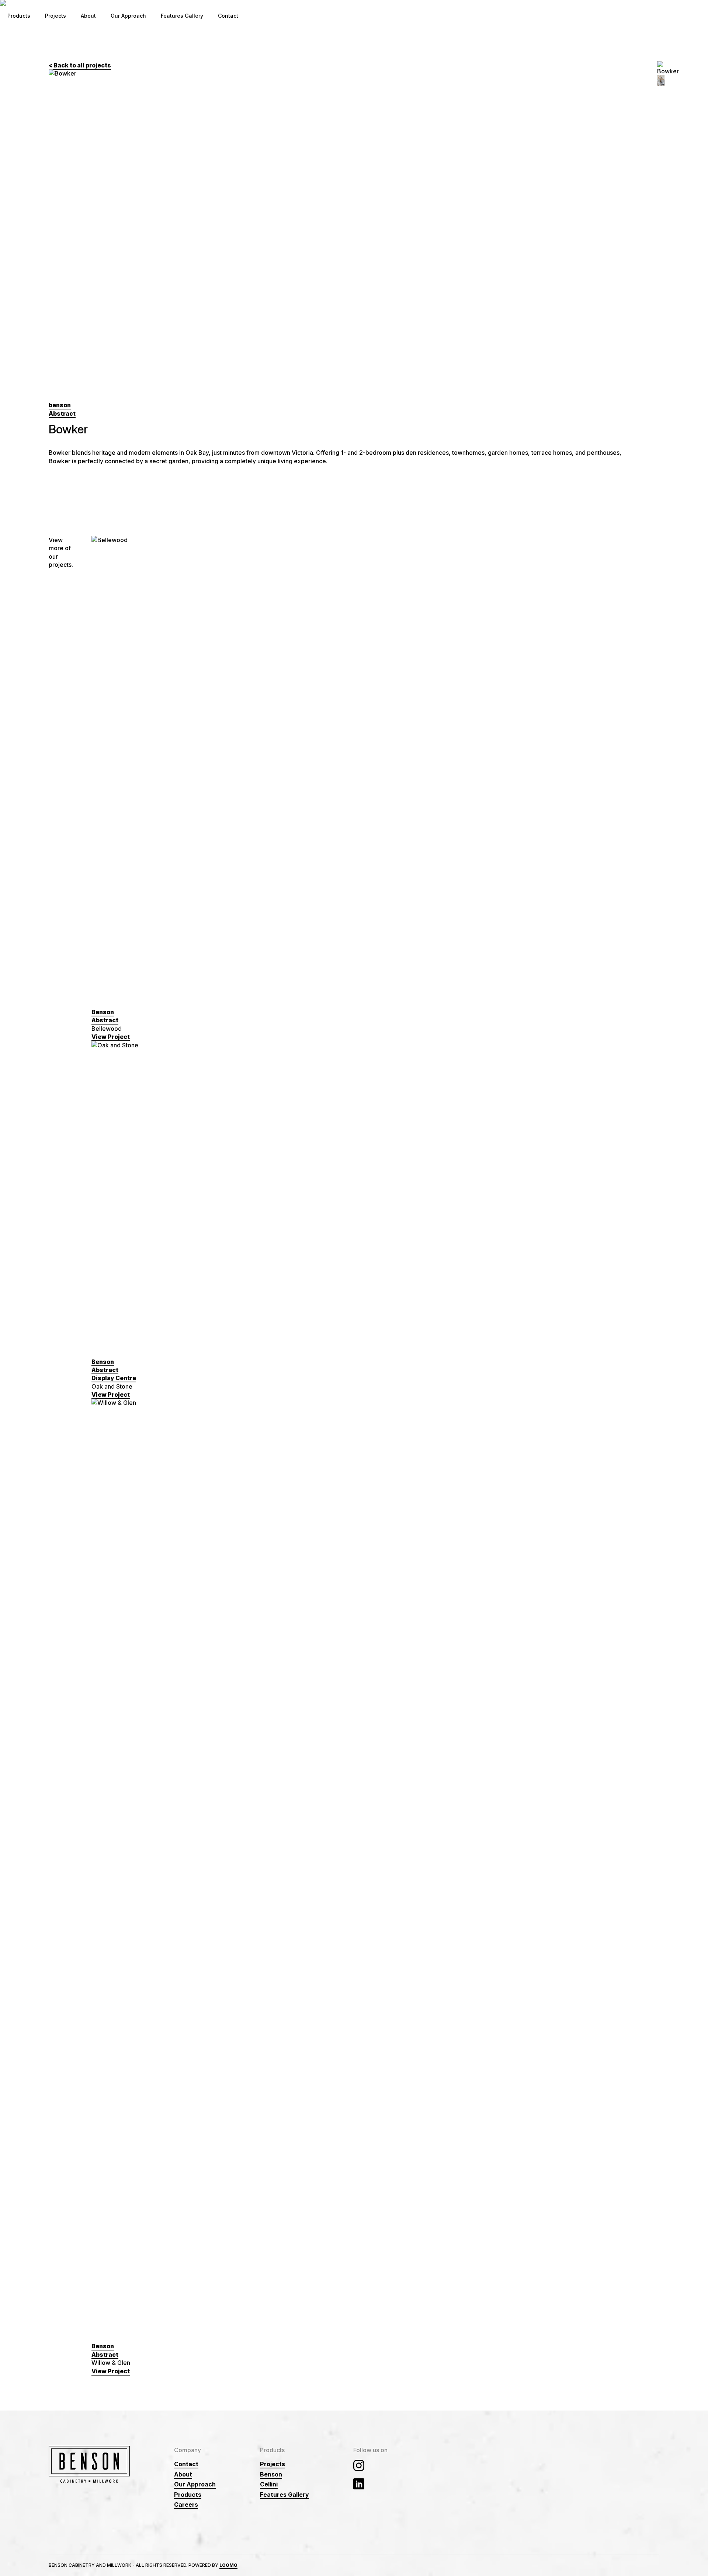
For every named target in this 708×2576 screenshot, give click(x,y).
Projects (55, 16)
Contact (228, 16)
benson (60, 405)
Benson (103, 1012)
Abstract (62, 413)
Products (19, 16)
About (88, 16)
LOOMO (228, 2565)
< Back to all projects (80, 65)
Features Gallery (182, 16)
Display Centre (114, 1378)
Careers (186, 2505)
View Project (111, 1037)
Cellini (269, 2484)
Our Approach (128, 16)
